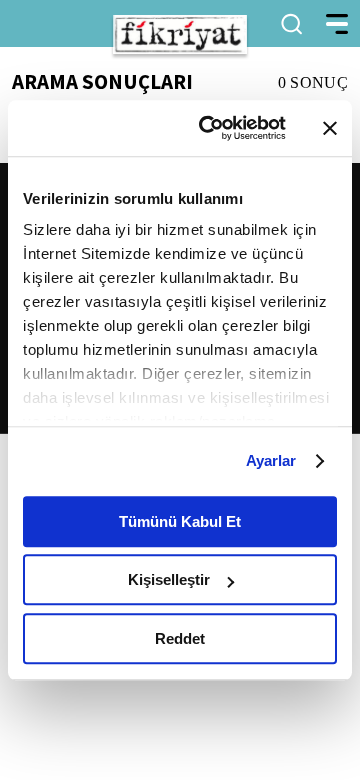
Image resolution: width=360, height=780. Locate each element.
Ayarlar (271, 460)
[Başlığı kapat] (330, 128)
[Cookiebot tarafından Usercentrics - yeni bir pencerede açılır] (211, 128)
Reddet (180, 638)
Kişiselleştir (169, 579)
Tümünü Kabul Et (180, 521)
